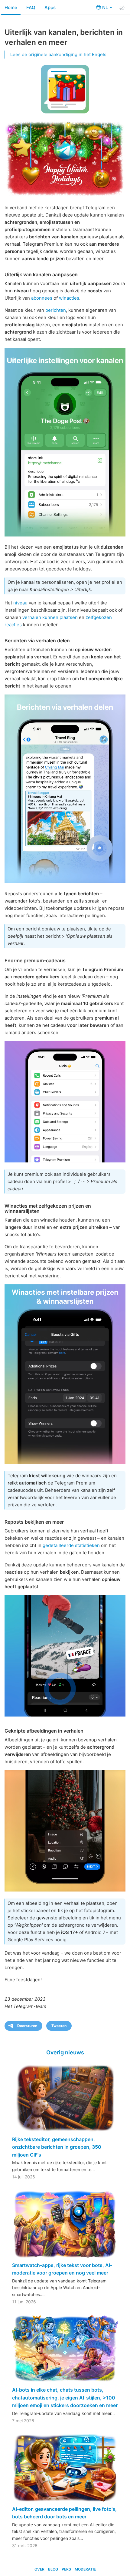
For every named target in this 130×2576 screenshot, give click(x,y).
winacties (69, 298)
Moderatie (85, 2569)
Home (11, 7)
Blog (53, 2569)
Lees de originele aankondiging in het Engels (58, 54)
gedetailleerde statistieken (71, 1545)
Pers (66, 2569)
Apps (50, 7)
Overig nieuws (65, 2052)
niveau (20, 603)
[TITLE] (65, 1656)
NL (106, 7)
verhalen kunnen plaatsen (50, 617)
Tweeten (59, 2026)
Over (39, 2569)
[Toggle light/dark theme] (122, 8)
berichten (56, 310)
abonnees (42, 298)
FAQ (31, 7)
